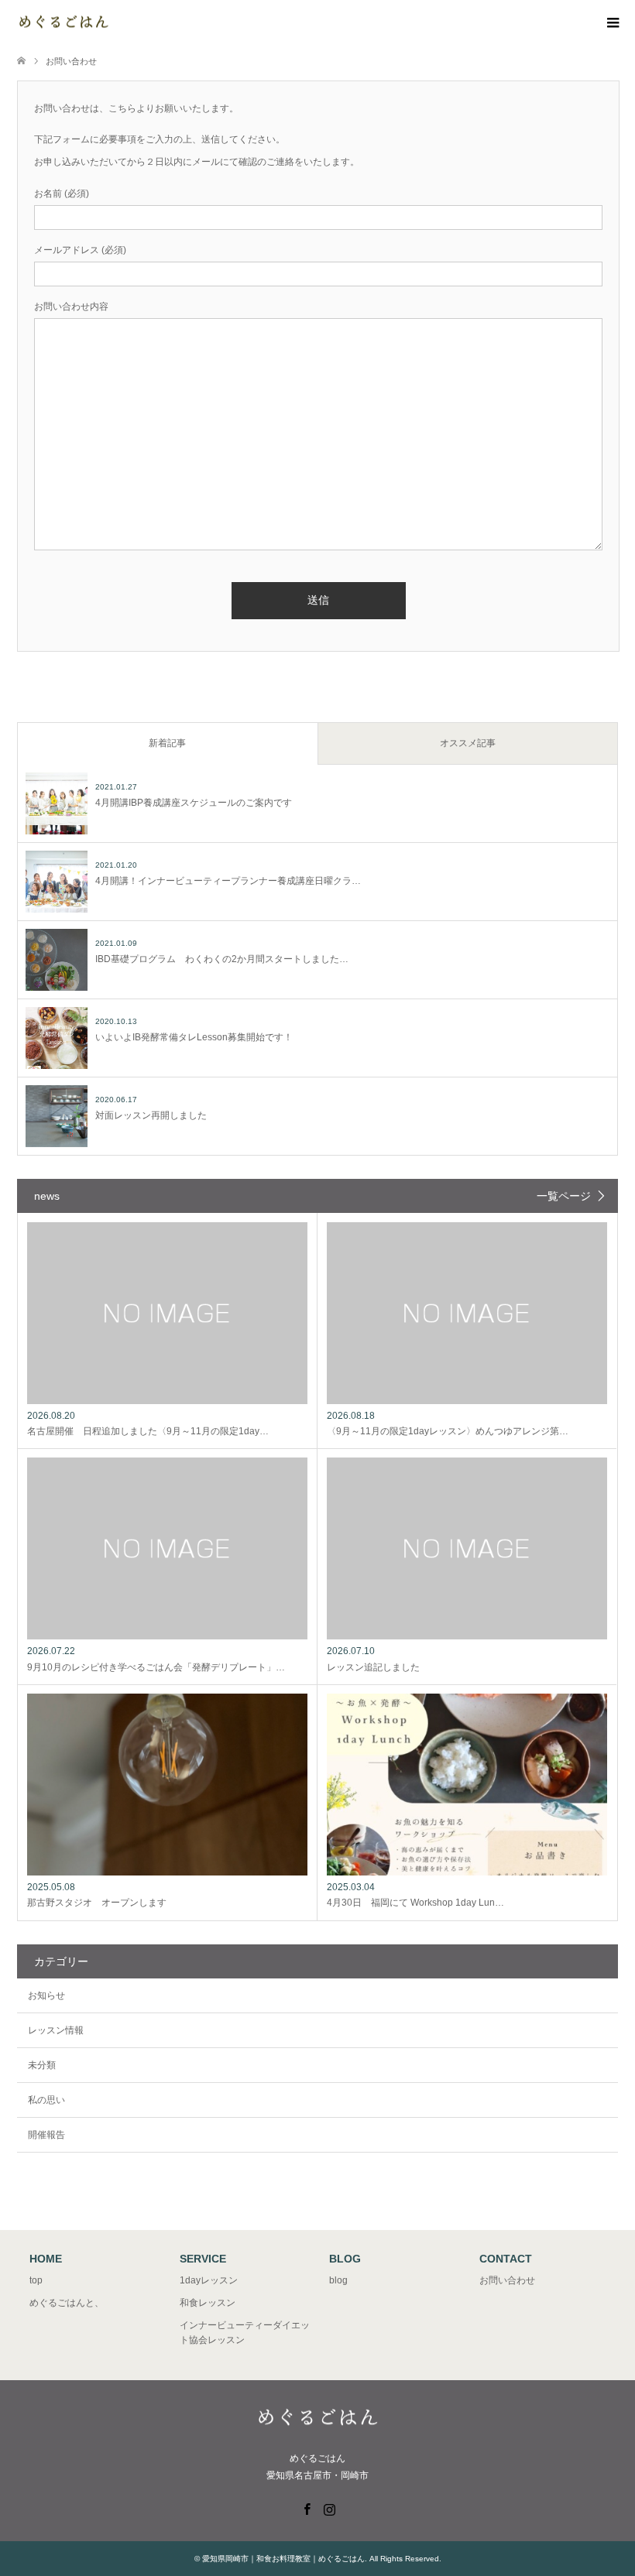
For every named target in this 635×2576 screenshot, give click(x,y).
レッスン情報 (56, 2030)
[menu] (612, 23)
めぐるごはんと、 (67, 2303)
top (36, 2280)
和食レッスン (208, 2303)
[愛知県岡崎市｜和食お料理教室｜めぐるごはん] (110, 23)
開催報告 (46, 2135)
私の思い (46, 2100)
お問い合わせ (507, 2280)
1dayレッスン (209, 2280)
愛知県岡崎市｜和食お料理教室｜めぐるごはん (283, 2559)
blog (338, 2280)
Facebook (307, 2508)
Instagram (329, 2508)
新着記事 (167, 743)
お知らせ (46, 1995)
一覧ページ (564, 1196)
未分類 (42, 2065)
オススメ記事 (468, 743)
